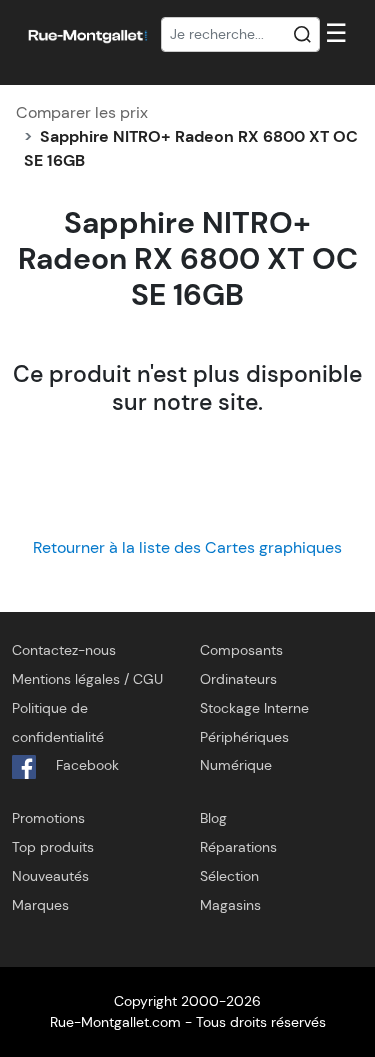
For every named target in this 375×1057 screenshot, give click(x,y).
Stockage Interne (254, 708)
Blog (213, 818)
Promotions (48, 818)
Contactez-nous (64, 650)
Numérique (236, 765)
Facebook (85, 765)
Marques (40, 905)
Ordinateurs (238, 679)
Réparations (238, 847)
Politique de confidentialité (58, 722)
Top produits (53, 847)
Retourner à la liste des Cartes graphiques (187, 547)
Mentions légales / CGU (87, 679)
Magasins (230, 905)
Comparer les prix (82, 112)
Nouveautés (50, 876)
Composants (241, 650)
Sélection (229, 876)
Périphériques (244, 737)
